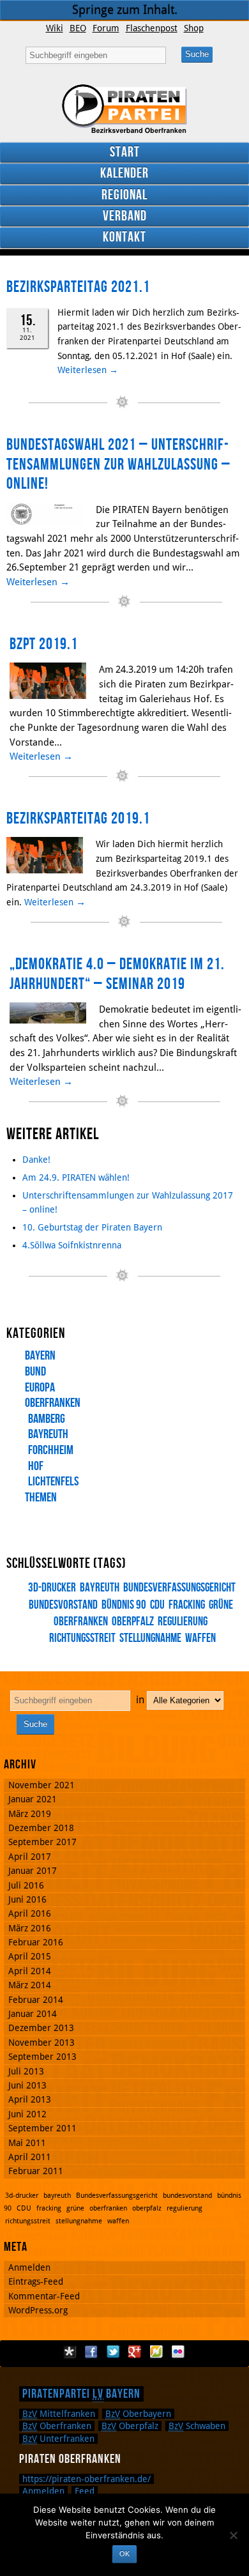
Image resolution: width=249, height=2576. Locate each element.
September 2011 (42, 2128)
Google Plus (135, 2352)
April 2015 (30, 1956)
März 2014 (30, 1985)
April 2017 (30, 1857)
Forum (106, 28)
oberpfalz (133, 1622)
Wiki (55, 28)
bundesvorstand (187, 2196)
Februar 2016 (36, 1942)
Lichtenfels (53, 1482)
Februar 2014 (36, 2000)
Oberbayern (138, 2414)
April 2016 (30, 1913)
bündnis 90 (124, 1605)
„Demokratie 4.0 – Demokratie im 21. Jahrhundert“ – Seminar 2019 (117, 974)
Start (125, 152)
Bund (35, 1372)
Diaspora (70, 2352)
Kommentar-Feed (44, 2296)
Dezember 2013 (41, 2028)
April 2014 (30, 1971)
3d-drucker (52, 1588)
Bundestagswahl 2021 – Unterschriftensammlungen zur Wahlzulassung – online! (118, 464)
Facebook (91, 2352)
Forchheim (51, 1450)
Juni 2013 (27, 2085)
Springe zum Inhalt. (125, 10)
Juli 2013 (26, 2071)
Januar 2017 (33, 1871)
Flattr (156, 2352)
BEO (78, 28)
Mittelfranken (59, 2414)
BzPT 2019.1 (44, 644)
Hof (36, 1466)
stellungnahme (150, 1638)
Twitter (113, 2352)
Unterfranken (58, 2439)
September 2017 (42, 1842)
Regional (124, 195)
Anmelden (29, 2267)
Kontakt (124, 237)
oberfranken (108, 2208)
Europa (40, 1388)
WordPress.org (38, 2310)
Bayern (40, 1356)
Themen (41, 1498)
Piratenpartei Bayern (81, 2394)
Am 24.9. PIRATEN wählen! (76, 1177)
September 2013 (42, 2057)
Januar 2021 (33, 1799)
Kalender (124, 173)
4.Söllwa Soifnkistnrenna (72, 1245)
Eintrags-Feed (36, 2281)
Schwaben (197, 2426)
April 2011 (30, 2157)
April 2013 (30, 2099)
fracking (187, 1605)
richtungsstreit (28, 2221)
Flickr (178, 2352)
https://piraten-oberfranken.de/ (87, 2479)
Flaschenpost (152, 28)
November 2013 (41, 2043)
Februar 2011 (36, 2171)
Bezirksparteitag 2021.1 (78, 287)
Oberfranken (53, 1403)
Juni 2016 (27, 1899)
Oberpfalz (130, 2426)
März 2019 (30, 1814)
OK (124, 2554)
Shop (194, 28)
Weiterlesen (88, 370)
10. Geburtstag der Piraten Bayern (92, 1227)
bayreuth (100, 1588)
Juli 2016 (26, 1885)
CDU (157, 1605)
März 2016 (30, 1928)
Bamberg (47, 1419)
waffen (200, 1638)
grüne (221, 1605)
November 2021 (41, 1785)
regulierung (183, 1622)
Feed (85, 2491)
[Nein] (233, 2535)
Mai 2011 (27, 2143)
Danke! (36, 1160)
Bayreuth (48, 1434)
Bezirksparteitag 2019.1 (78, 819)
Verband (125, 216)
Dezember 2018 (41, 1828)
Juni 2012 (27, 2114)
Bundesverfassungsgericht (179, 1588)
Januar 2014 (33, 2014)
